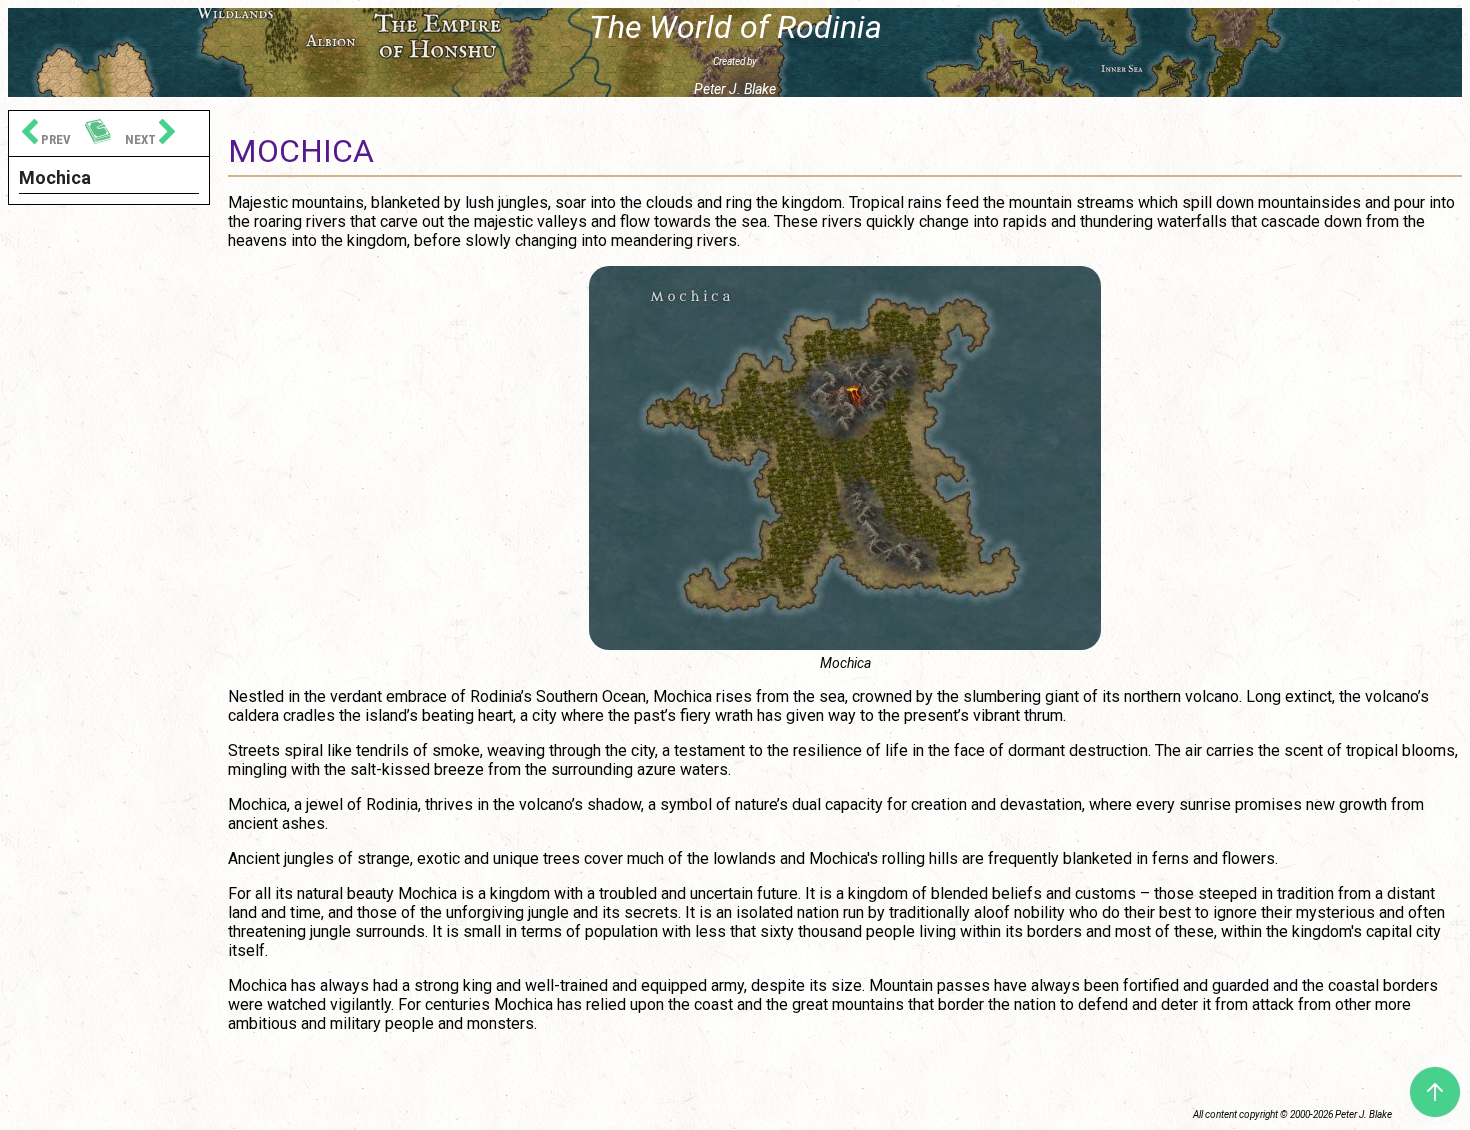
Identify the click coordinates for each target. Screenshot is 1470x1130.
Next (142, 139)
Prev (54, 139)
